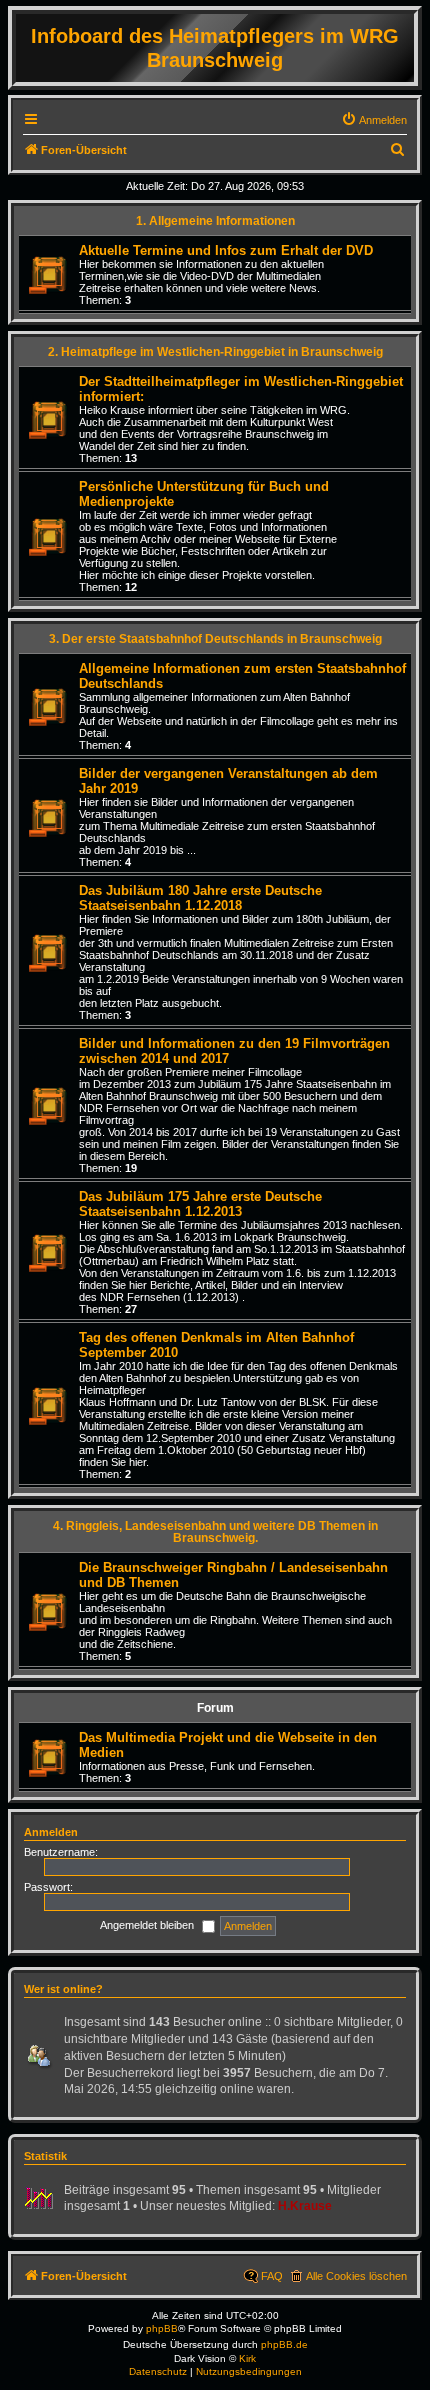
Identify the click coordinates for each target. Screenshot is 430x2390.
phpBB (162, 2328)
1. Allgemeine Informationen (215, 221)
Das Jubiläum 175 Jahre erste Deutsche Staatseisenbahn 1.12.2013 (200, 1204)
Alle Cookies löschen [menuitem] (356, 2276)
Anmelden (51, 1832)
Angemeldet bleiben (148, 1925)
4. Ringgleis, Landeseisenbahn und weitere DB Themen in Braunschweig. (215, 1532)
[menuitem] (374, 120)
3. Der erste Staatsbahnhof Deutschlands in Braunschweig (215, 639)
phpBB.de (284, 2344)
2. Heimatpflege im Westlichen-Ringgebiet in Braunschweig (215, 352)
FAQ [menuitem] (272, 2276)
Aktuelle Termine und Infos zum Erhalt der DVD (226, 250)
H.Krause (305, 2206)
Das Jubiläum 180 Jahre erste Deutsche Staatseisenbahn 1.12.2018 (200, 898)
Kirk (247, 2358)
